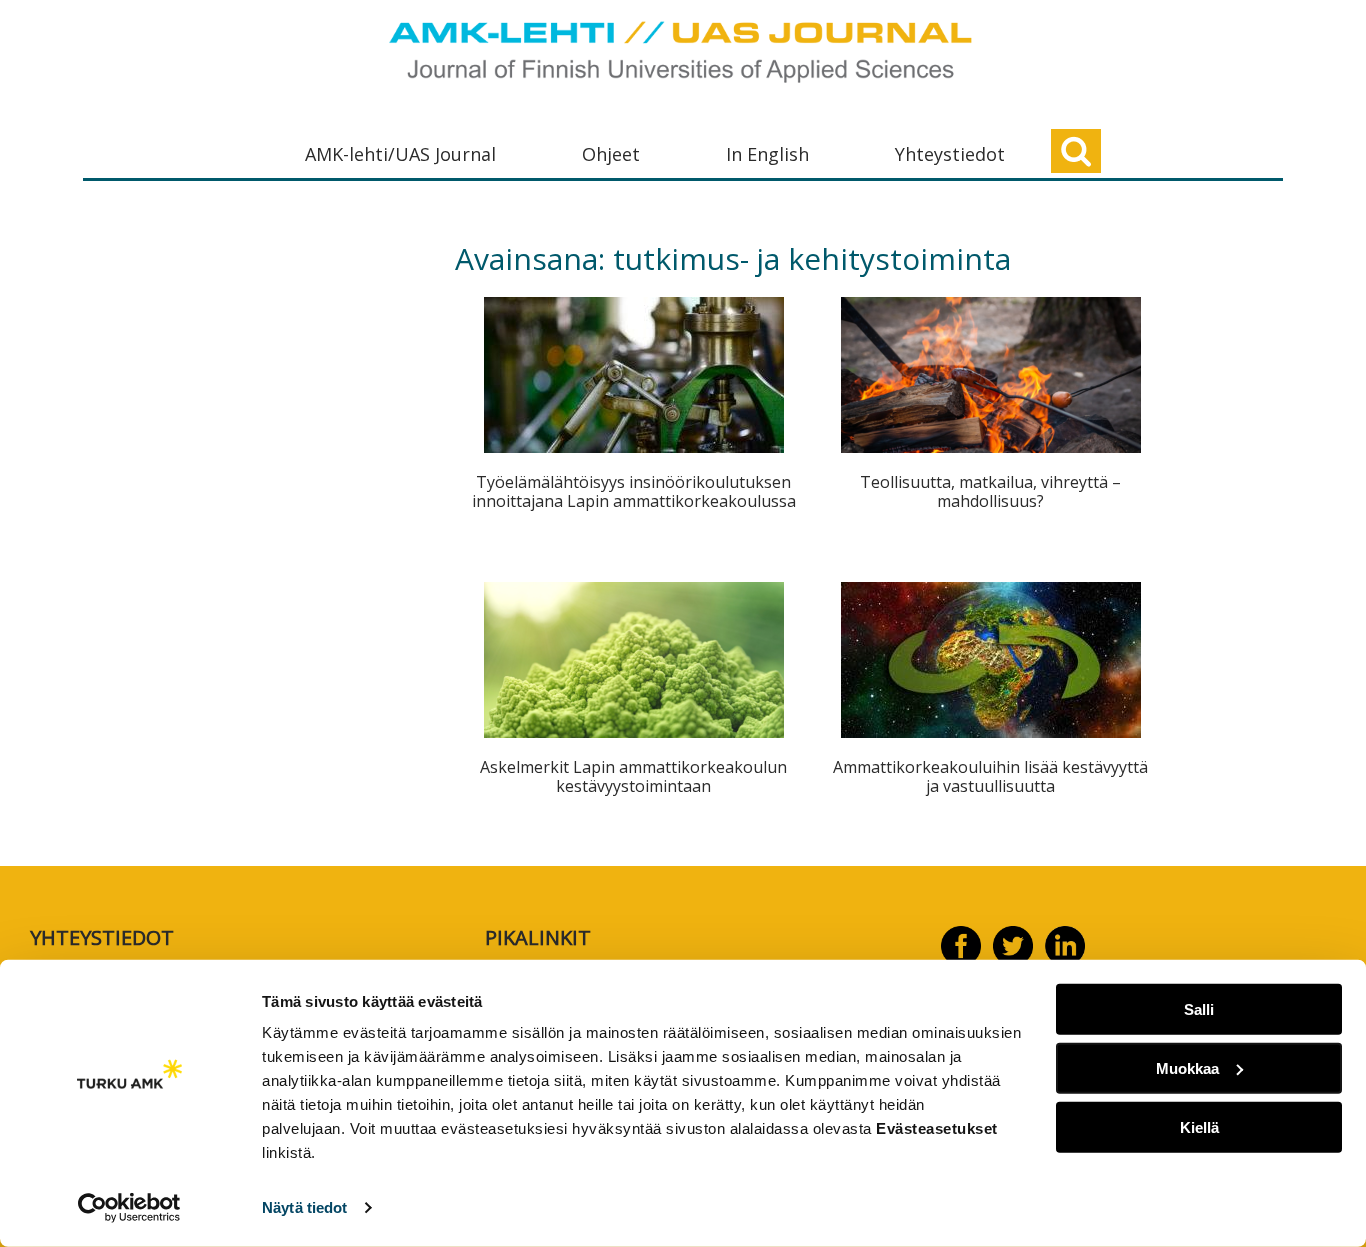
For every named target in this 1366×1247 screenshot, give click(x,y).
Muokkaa (1187, 1068)
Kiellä (1199, 1126)
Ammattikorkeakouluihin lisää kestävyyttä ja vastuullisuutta (990, 776)
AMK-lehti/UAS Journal (400, 154)
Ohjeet (611, 154)
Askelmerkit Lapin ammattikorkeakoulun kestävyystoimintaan (633, 776)
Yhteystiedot (950, 154)
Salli (1199, 1009)
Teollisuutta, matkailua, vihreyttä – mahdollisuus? (990, 491)
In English (767, 154)
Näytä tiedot (304, 1207)
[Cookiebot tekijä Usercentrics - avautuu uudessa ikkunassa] (129, 1208)
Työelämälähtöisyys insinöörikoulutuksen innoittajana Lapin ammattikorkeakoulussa (634, 491)
